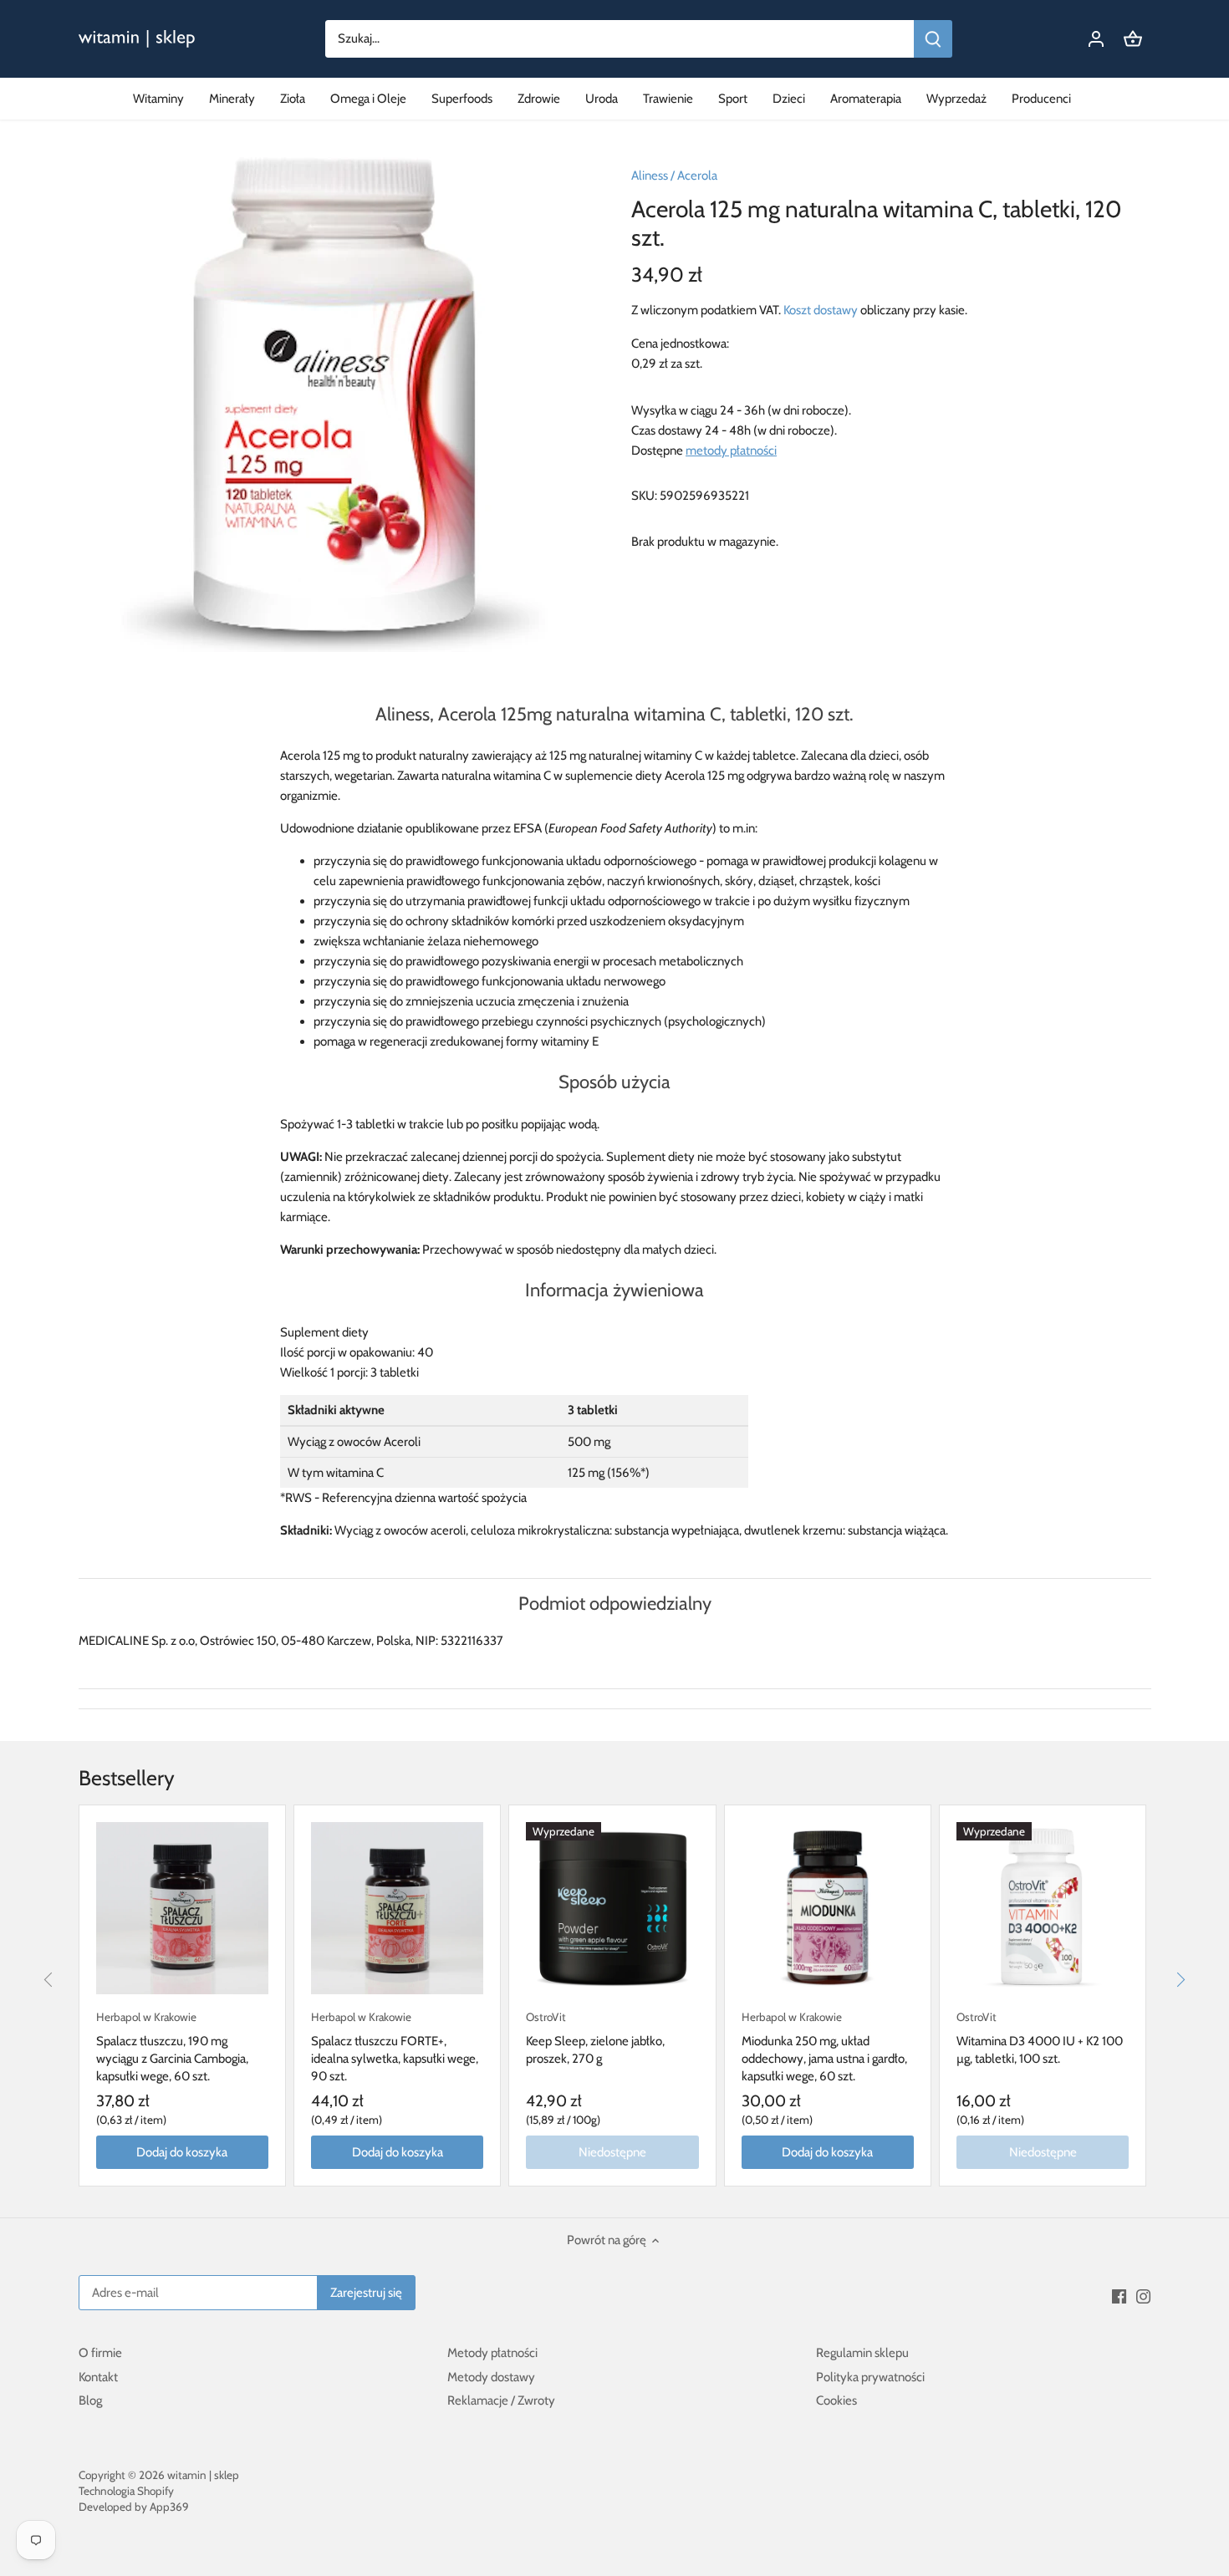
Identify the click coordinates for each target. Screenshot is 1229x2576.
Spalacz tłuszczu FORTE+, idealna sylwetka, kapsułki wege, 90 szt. (395, 2047)
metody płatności (731, 451)
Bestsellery (127, 1778)
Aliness (650, 176)
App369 (169, 2507)
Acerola (697, 176)
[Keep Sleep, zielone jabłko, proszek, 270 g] (612, 1908)
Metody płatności (492, 2353)
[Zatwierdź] (933, 39)
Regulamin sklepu (862, 2353)
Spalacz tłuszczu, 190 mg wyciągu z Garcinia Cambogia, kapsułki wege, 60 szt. (172, 2047)
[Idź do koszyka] (1133, 39)
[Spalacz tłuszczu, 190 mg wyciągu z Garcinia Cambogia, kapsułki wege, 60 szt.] (182, 1908)
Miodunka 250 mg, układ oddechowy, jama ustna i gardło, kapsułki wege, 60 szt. (824, 2047)
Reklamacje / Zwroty (501, 2400)
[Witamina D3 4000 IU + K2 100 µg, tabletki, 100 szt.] (1043, 1908)
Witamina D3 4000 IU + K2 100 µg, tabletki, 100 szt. (1040, 2038)
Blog (90, 2400)
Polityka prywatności (870, 2377)
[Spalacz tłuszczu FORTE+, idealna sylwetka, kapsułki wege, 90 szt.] (397, 1908)
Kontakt (98, 2377)
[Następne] (1180, 1979)
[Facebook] (1119, 2296)
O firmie (100, 2353)
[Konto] (1096, 39)
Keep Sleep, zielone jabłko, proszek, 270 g (595, 2038)
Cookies (836, 2400)
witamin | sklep (203, 2475)
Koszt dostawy (821, 310)
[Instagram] (1143, 2296)
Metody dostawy (491, 2377)
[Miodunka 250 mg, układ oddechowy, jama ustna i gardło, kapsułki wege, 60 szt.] (828, 1908)
